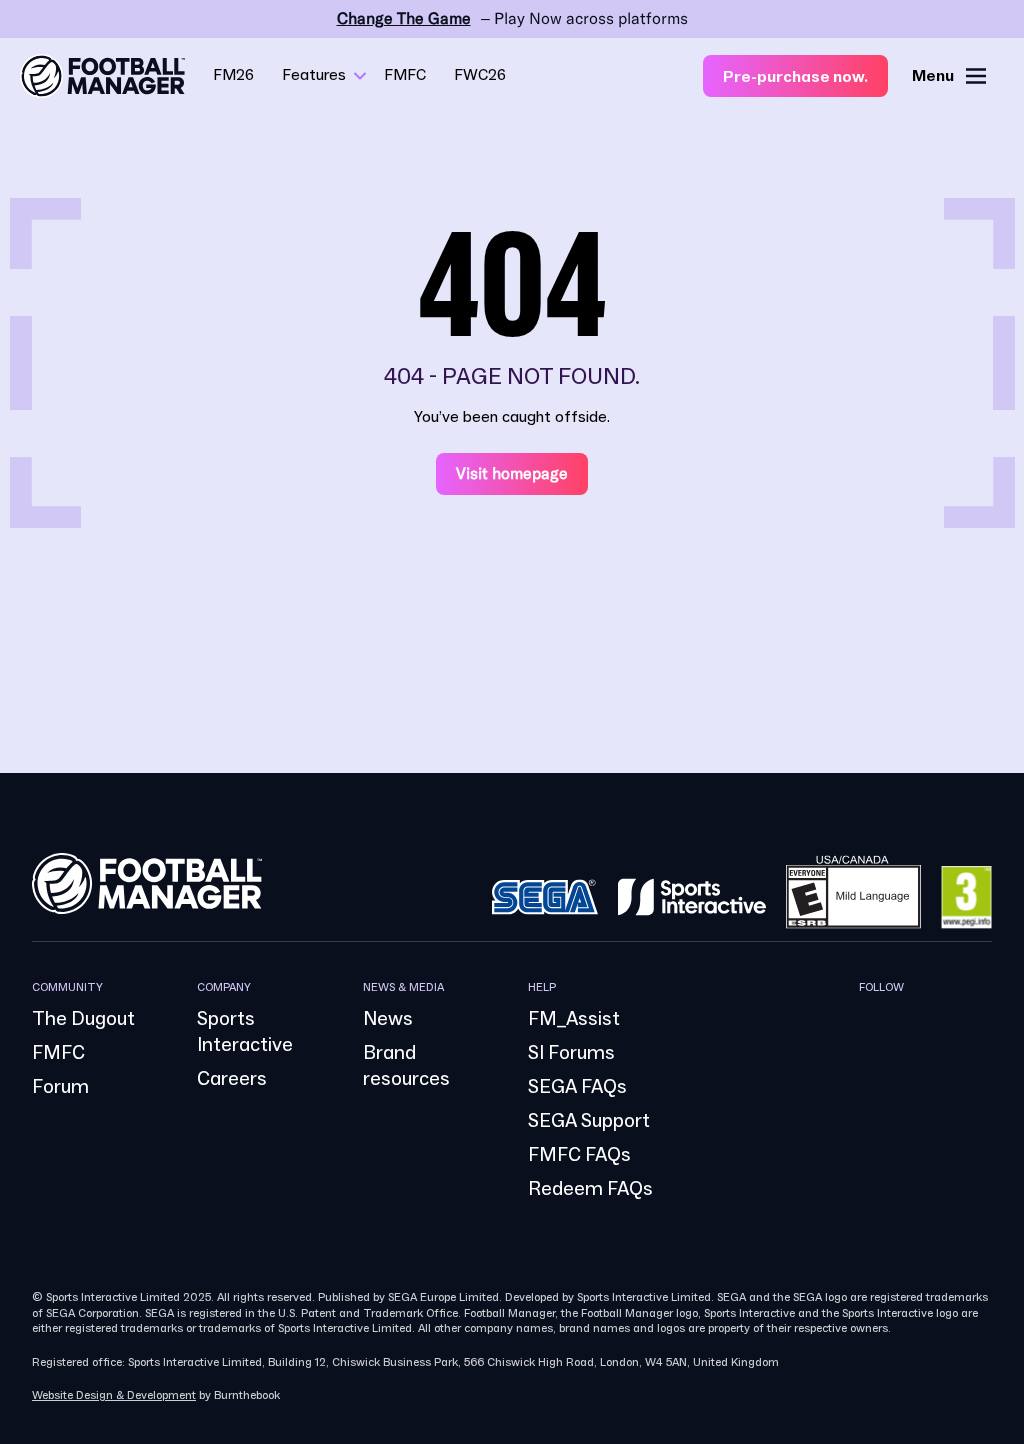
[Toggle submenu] (360, 76)
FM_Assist (574, 1019)
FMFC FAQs (579, 1155)
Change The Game (404, 18)
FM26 (233, 75)
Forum (60, 1087)
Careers (232, 1079)
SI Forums (571, 1053)
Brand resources (406, 1066)
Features (314, 75)
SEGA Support (589, 1121)
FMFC (405, 75)
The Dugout (83, 1019)
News (388, 1019)
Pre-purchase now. (795, 77)
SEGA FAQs (577, 1087)
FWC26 (480, 75)
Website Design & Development (114, 1395)
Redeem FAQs (590, 1189)
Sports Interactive (245, 1032)
